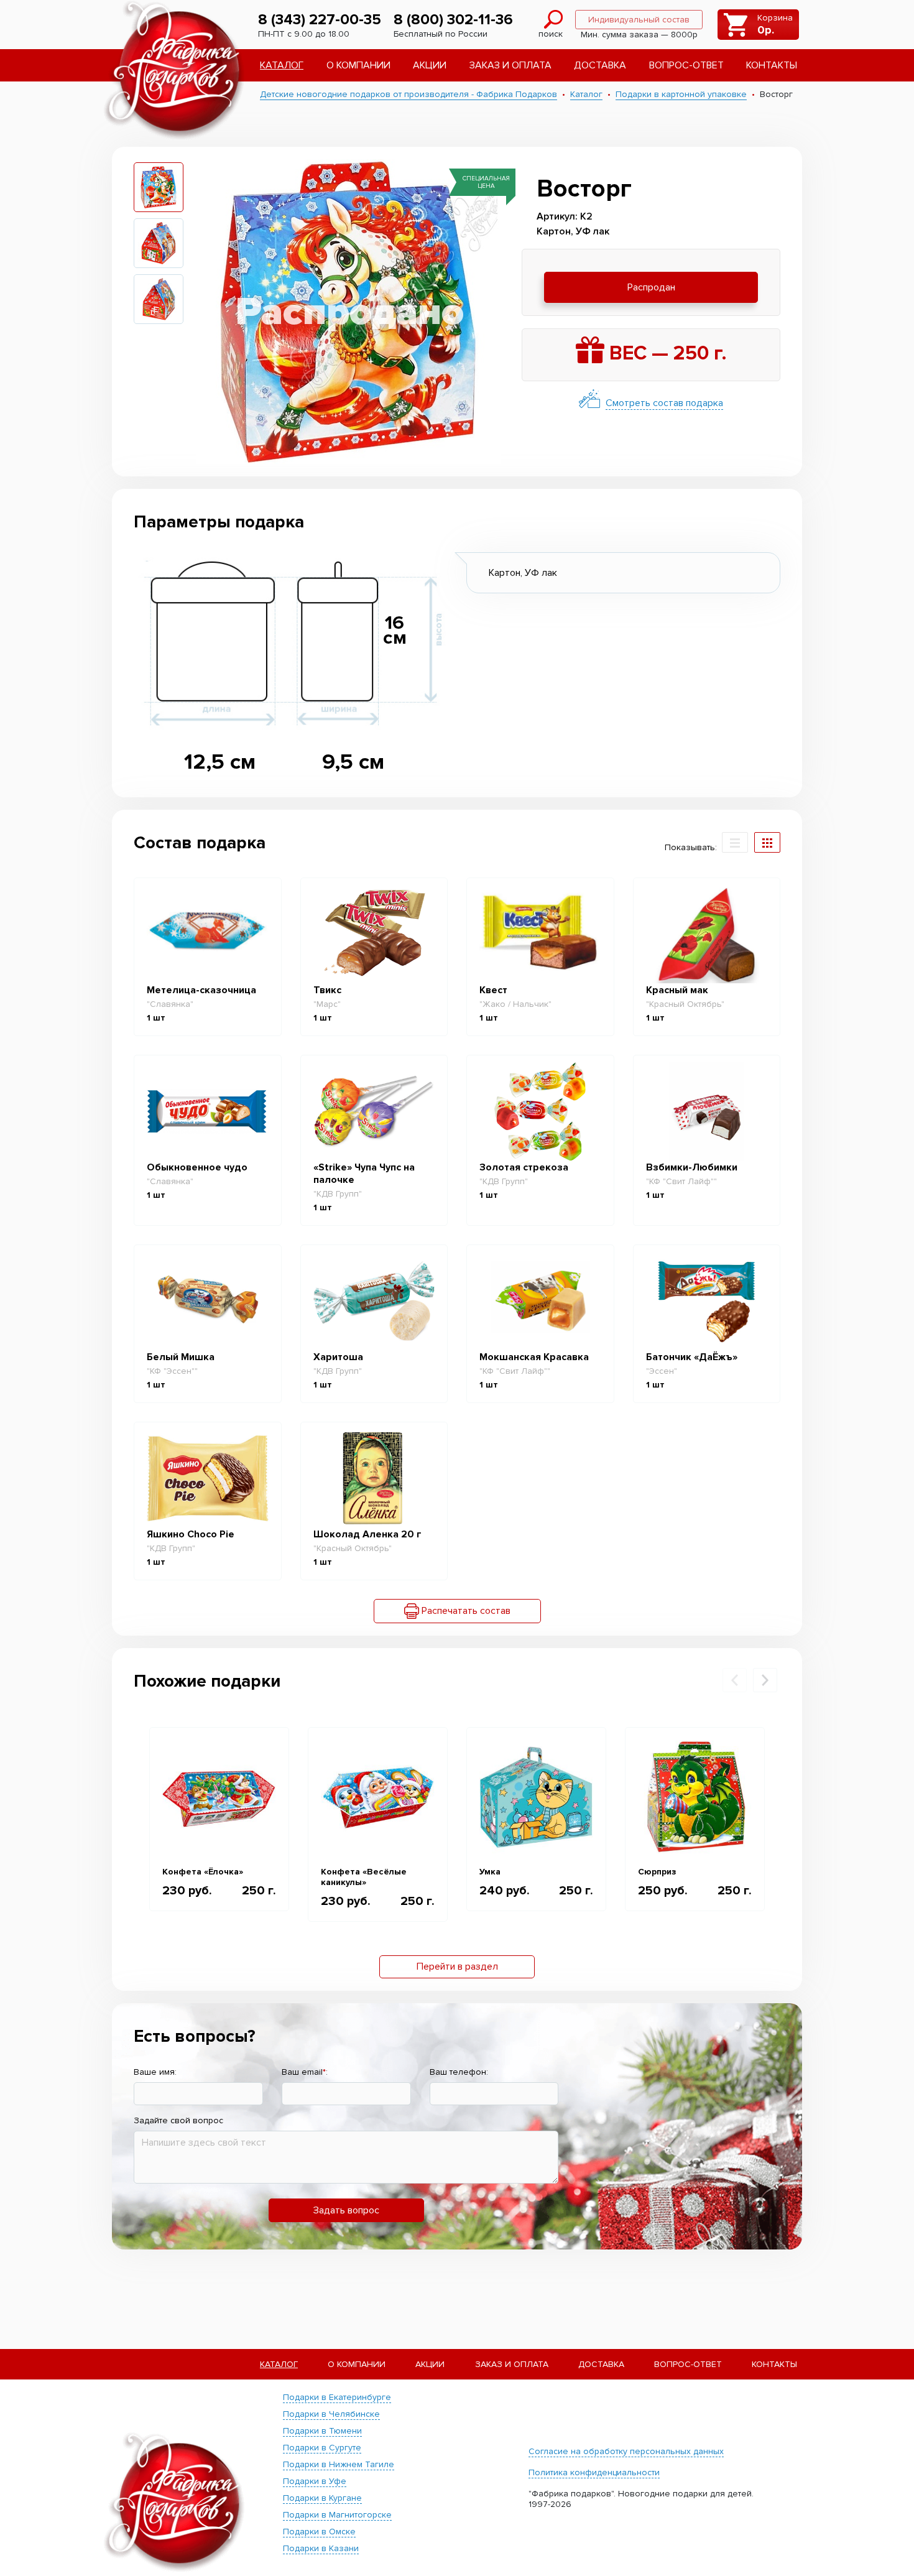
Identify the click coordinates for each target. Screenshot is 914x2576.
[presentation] (735, 1680)
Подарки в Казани (321, 2548)
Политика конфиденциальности (594, 2472)
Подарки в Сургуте (322, 2448)
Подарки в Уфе (315, 2481)
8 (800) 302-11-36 (453, 20)
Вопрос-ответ (686, 65)
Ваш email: (305, 2072)
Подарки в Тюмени (322, 2431)
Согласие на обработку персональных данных (626, 2451)
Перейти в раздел (457, 1967)
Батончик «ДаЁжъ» (692, 1357)
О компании (358, 65)
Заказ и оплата (510, 65)
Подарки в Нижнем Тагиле (339, 2464)
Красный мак (677, 990)
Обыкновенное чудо (197, 1167)
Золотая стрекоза (524, 1167)
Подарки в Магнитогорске (337, 2515)
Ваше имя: (155, 2072)
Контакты (772, 65)
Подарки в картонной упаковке (681, 94)
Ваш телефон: (459, 2072)
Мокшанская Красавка (534, 1357)
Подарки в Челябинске (331, 2414)
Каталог (282, 65)
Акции (430, 65)
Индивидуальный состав (639, 20)
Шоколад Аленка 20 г (367, 1534)
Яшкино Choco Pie (191, 1534)
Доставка (600, 65)
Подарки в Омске (319, 2532)
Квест (493, 990)
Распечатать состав (465, 1611)
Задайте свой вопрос (178, 2120)
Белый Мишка (181, 1357)
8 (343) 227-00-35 (320, 20)
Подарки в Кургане (322, 2498)
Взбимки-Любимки (692, 1167)
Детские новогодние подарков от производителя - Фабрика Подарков (409, 94)
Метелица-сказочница (201, 990)
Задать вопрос (346, 2210)
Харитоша (338, 1357)
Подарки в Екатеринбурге (337, 2397)
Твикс (327, 990)
